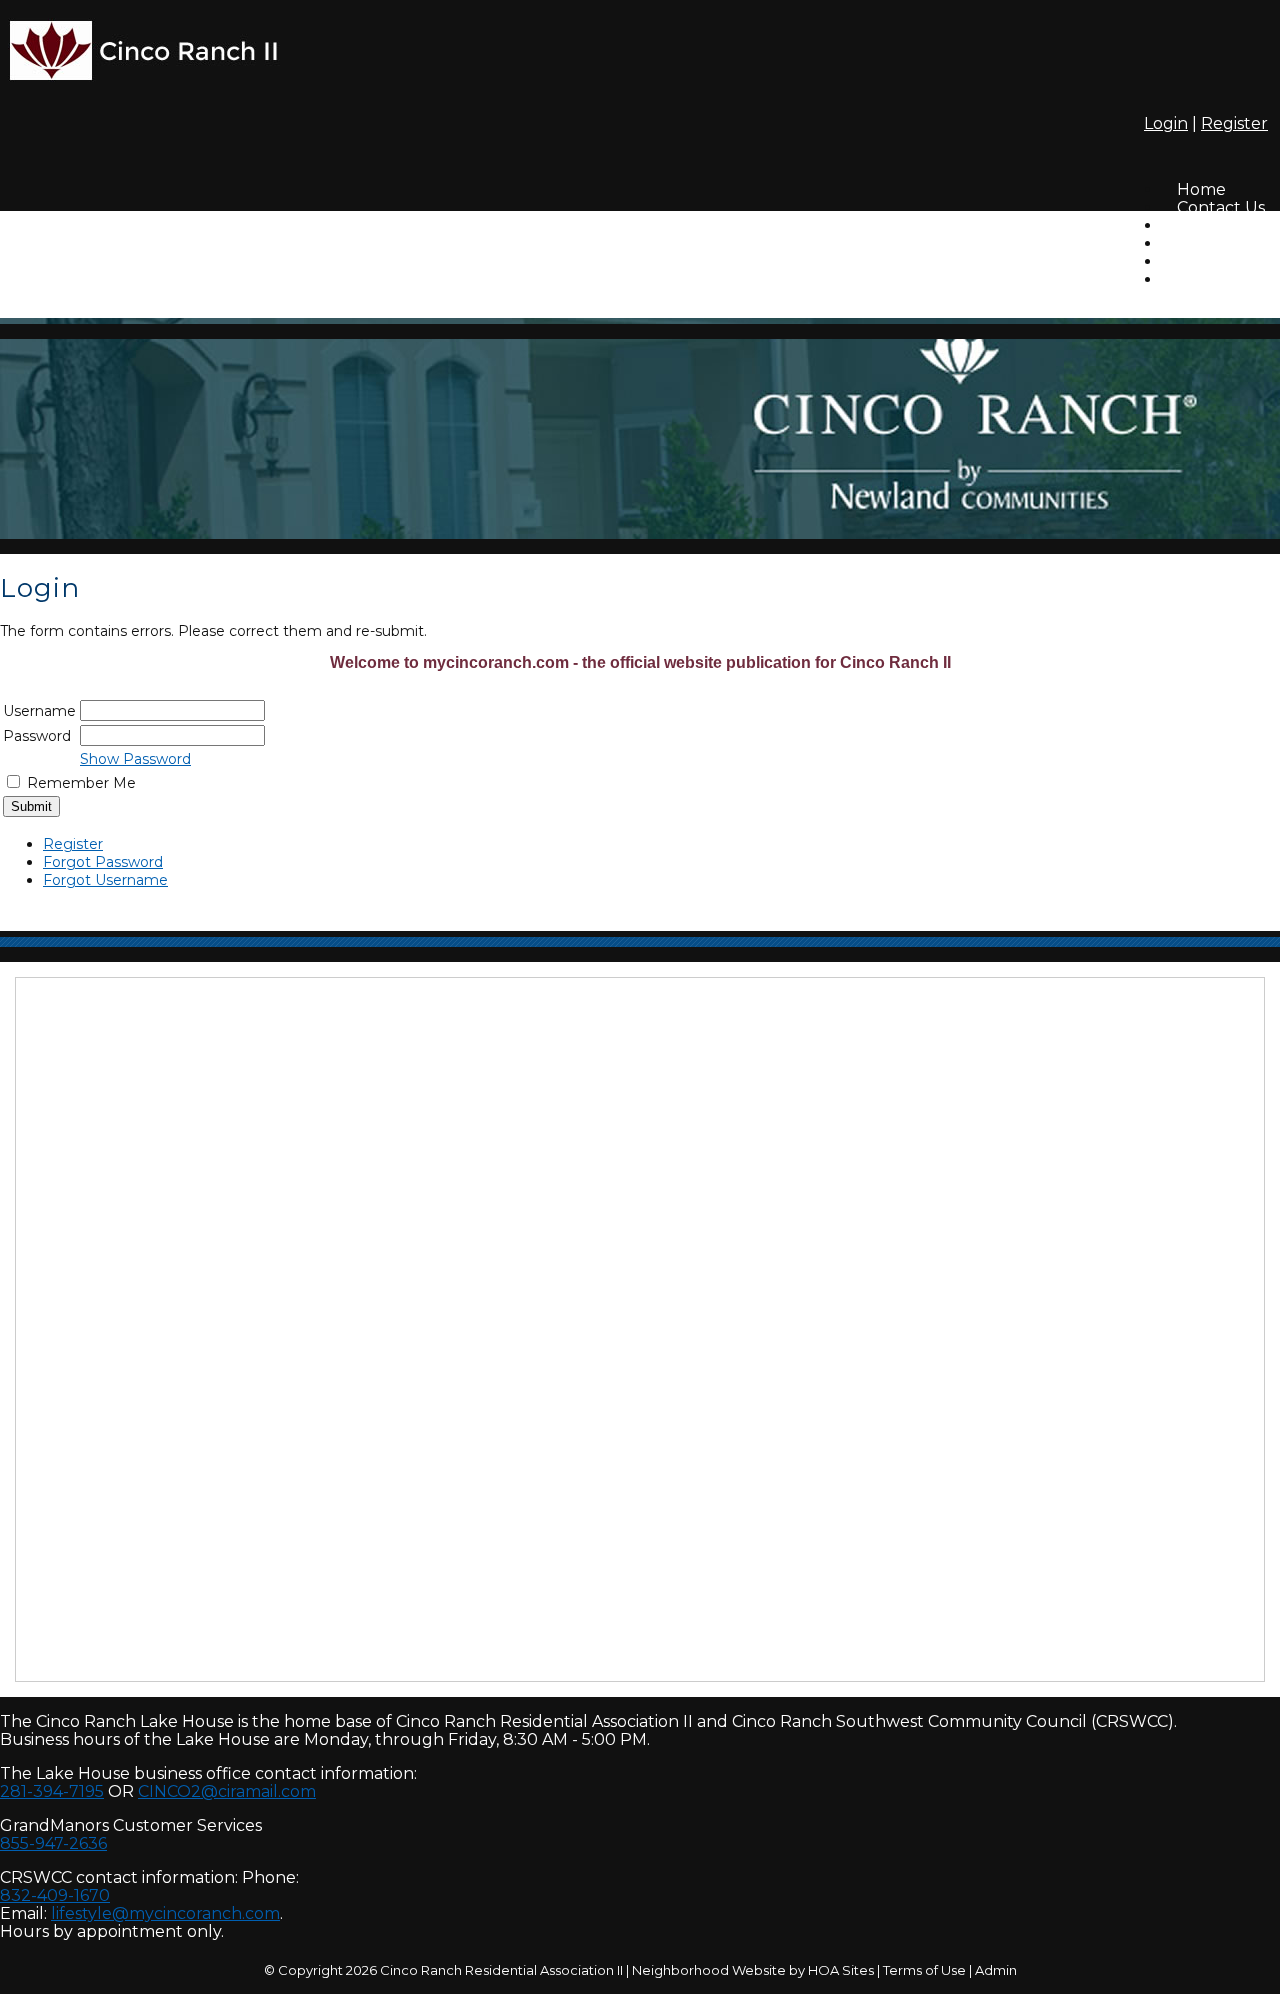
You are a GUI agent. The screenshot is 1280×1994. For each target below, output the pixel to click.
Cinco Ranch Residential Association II (501, 1970)
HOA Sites (841, 1970)
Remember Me (81, 783)
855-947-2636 (53, 1843)
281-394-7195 (52, 1791)
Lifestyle (1209, 279)
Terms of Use (924, 1970)
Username (39, 711)
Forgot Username (105, 880)
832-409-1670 (55, 1895)
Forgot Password (103, 862)
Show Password (135, 759)
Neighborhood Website (709, 1970)
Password (37, 736)
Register (1234, 123)
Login (1166, 123)
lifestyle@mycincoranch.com (165, 1913)
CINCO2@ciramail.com (227, 1791)
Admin (996, 1970)
